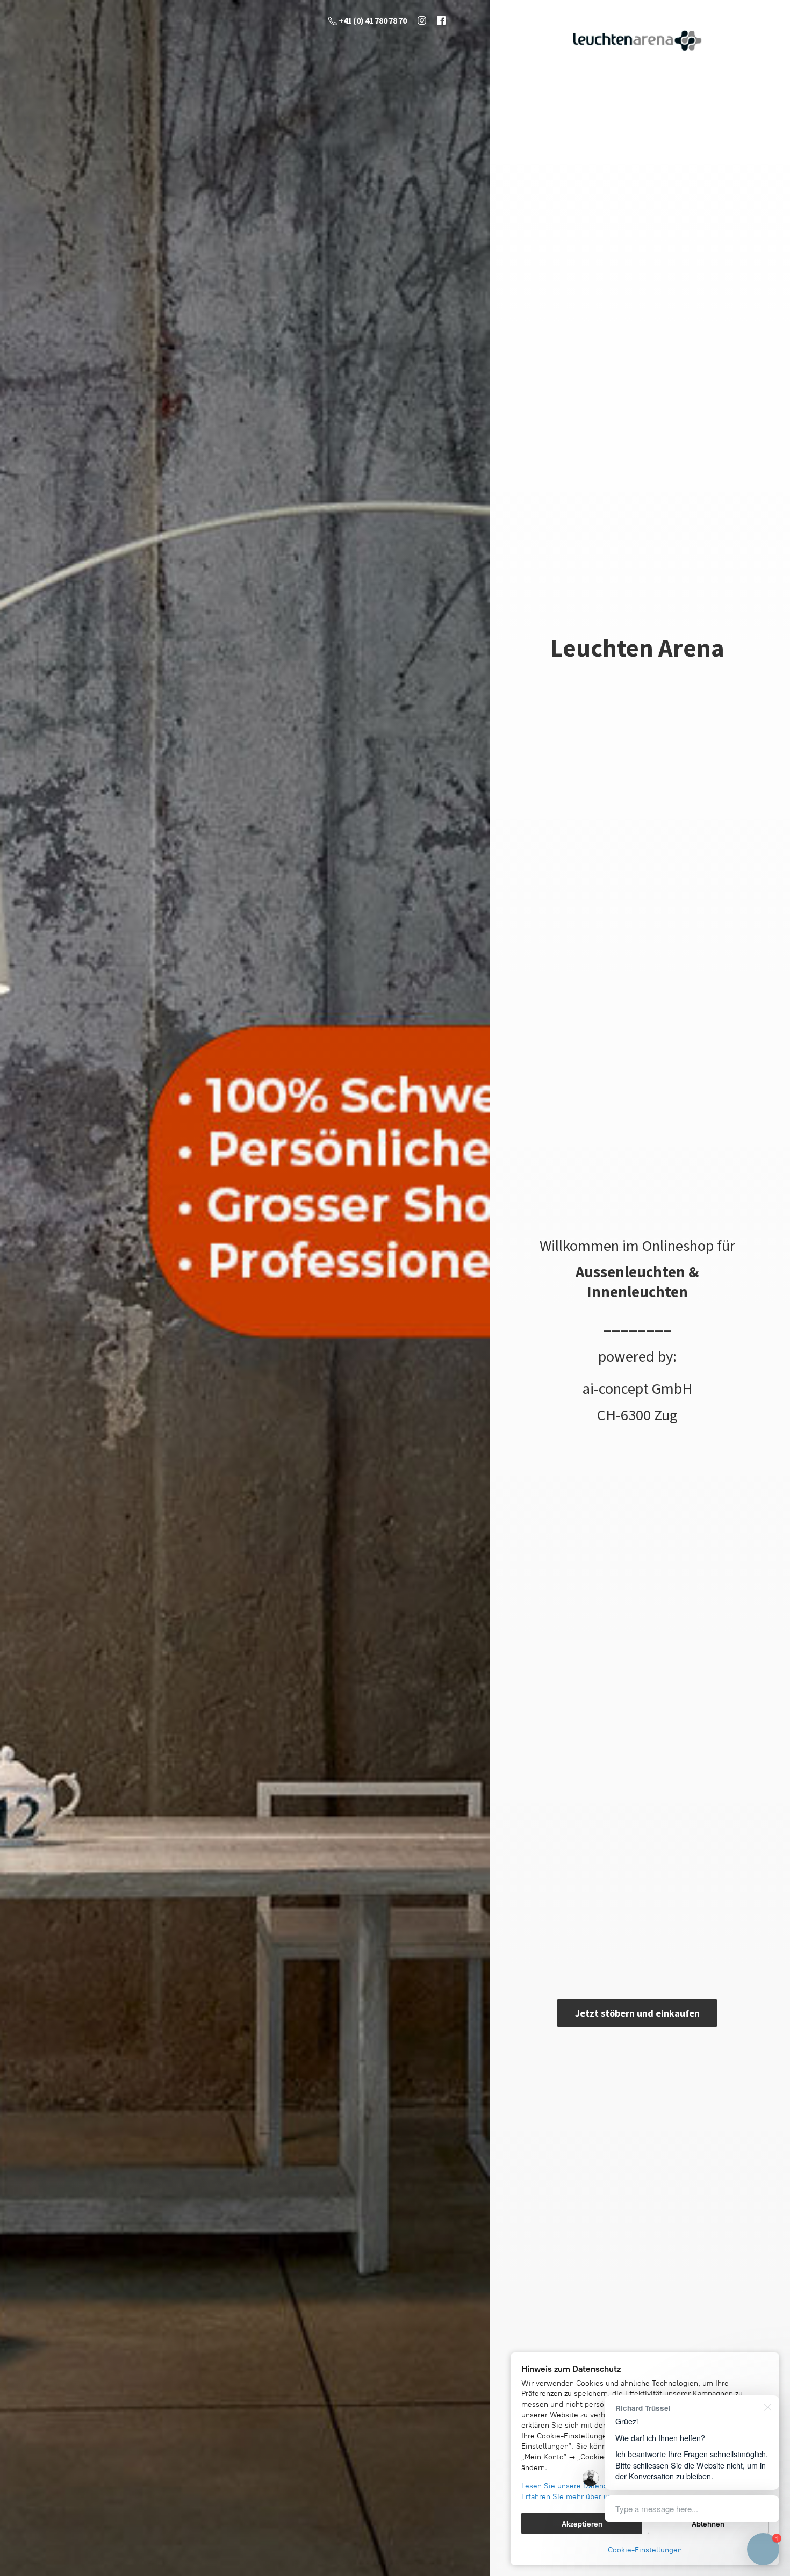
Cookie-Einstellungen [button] (645, 2550)
